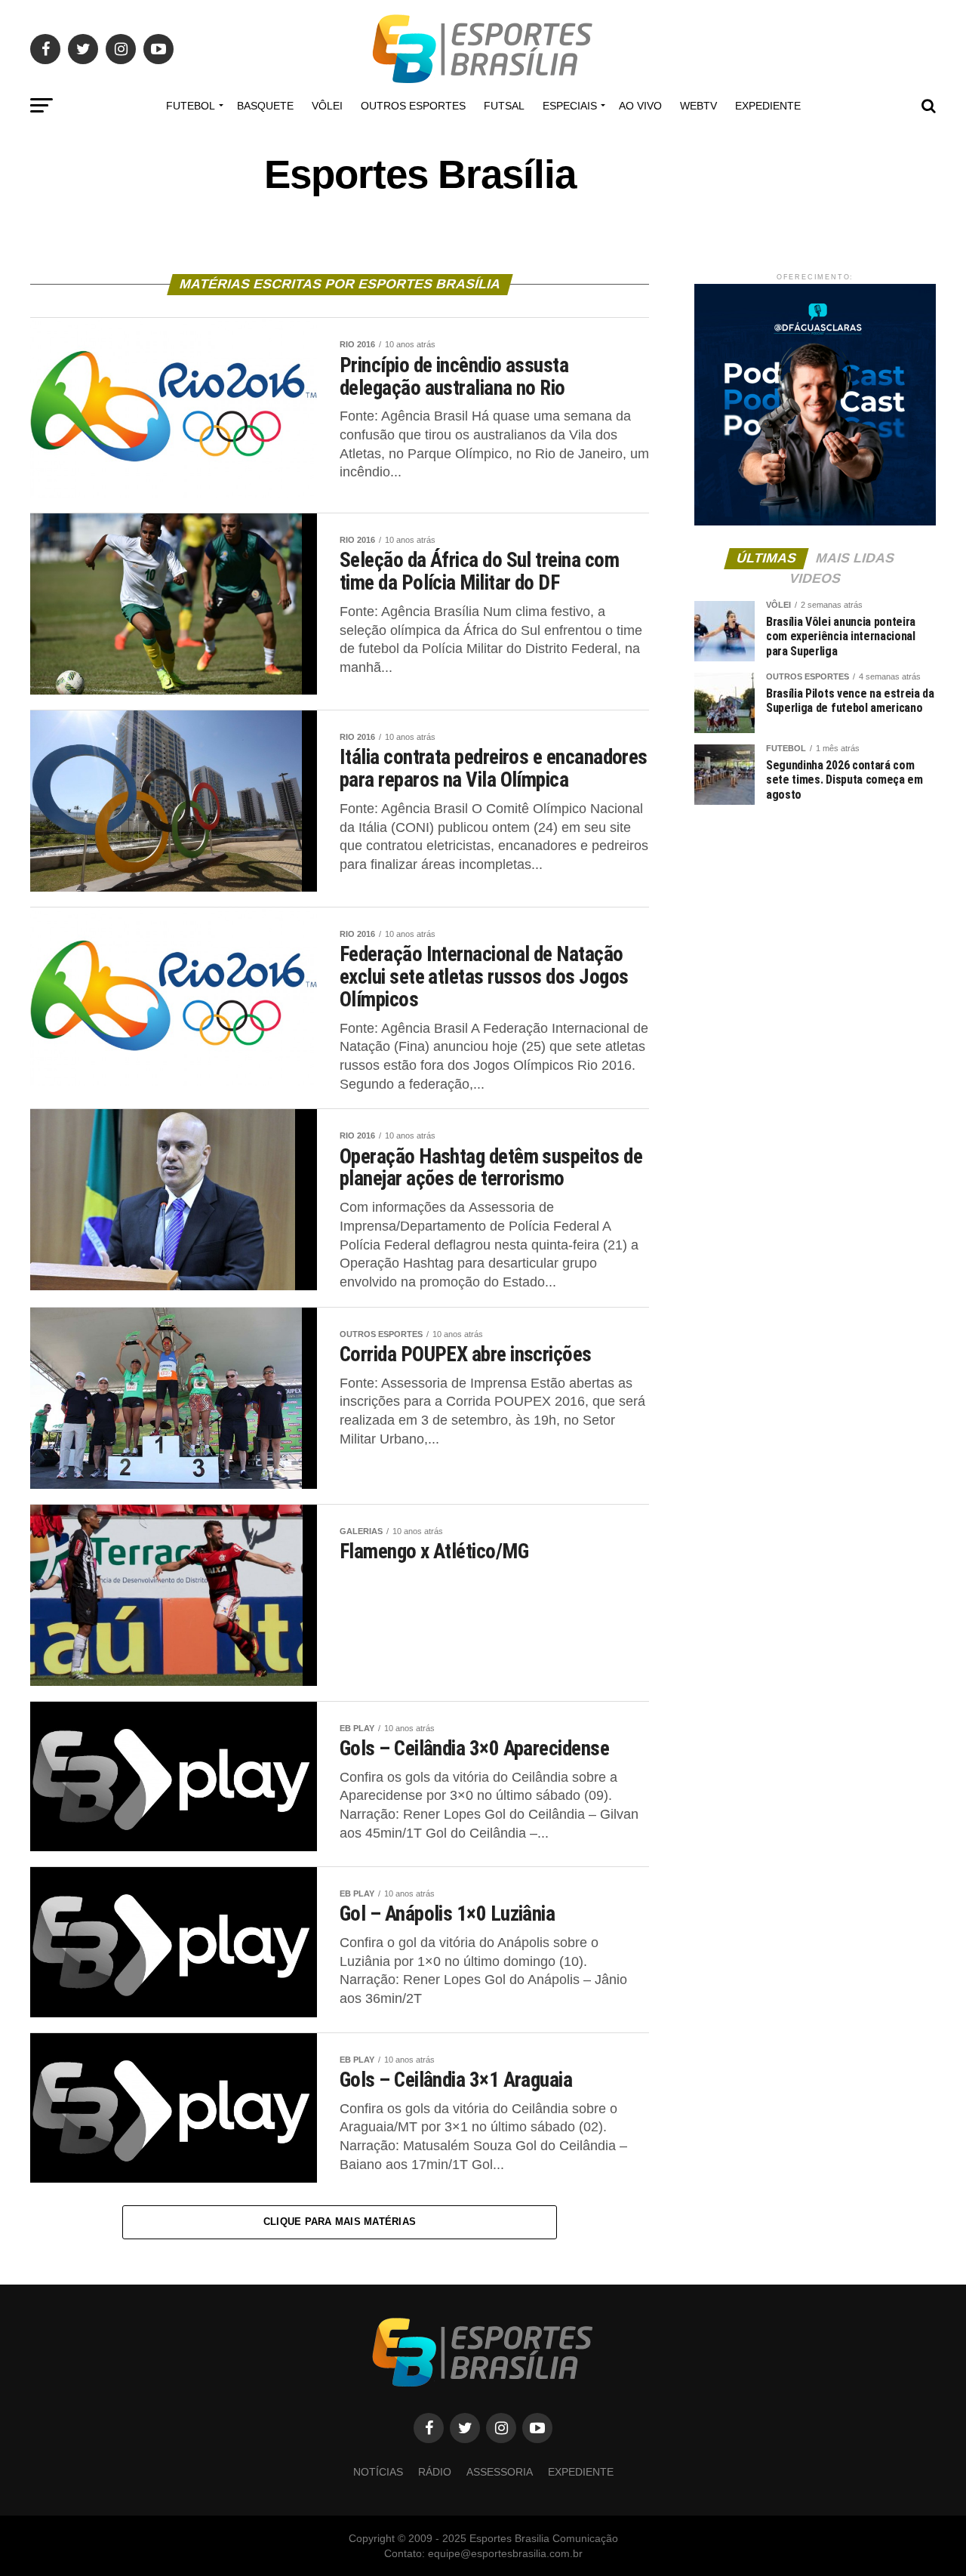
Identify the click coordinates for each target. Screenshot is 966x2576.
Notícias (378, 2472)
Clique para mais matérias (340, 2222)
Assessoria (500, 2472)
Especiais (570, 106)
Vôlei (327, 106)
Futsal (504, 106)
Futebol (191, 106)
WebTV (698, 106)
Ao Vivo (640, 106)
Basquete (265, 106)
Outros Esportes (413, 106)
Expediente (768, 106)
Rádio (435, 2472)
